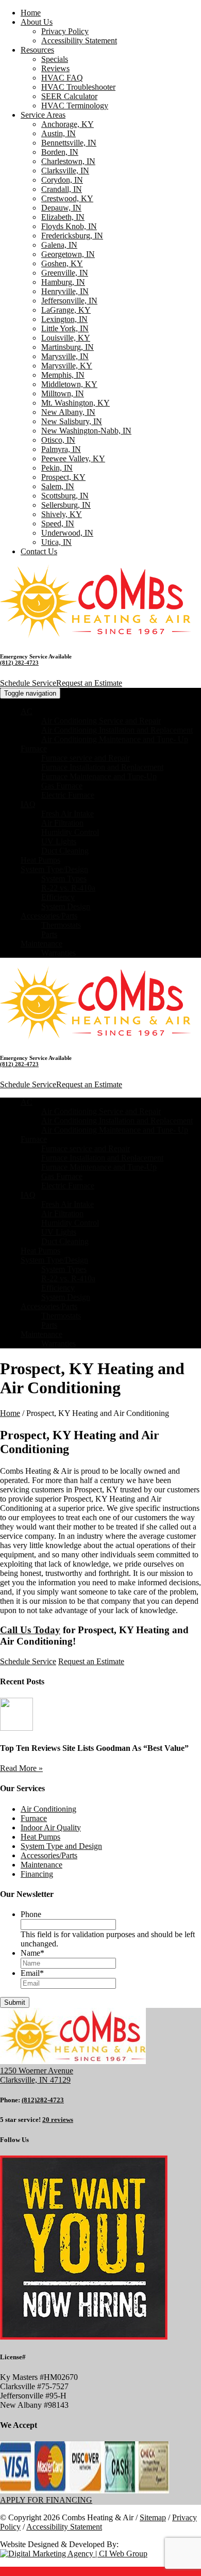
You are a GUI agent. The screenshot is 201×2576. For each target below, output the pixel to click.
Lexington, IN (64, 319)
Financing (37, 1874)
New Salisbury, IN (72, 421)
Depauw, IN (61, 208)
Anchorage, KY (68, 124)
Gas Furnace (62, 786)
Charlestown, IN (68, 161)
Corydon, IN (62, 180)
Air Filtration (62, 823)
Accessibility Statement (79, 41)
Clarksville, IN (65, 171)
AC (27, 711)
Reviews (55, 68)
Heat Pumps (40, 860)
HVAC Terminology (75, 106)
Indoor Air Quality (51, 1828)
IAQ (28, 804)
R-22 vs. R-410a (68, 888)
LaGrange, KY (66, 310)
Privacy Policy (65, 31)
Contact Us (39, 551)
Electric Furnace (68, 795)
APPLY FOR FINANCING (46, 2500)
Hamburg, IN (63, 282)
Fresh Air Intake (68, 814)
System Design (66, 906)
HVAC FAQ (62, 78)
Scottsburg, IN (65, 496)
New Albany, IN (68, 412)
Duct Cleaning (65, 851)
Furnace (34, 748)
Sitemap (153, 2517)
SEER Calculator (69, 96)
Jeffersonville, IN (69, 301)
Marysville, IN (65, 356)
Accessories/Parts (49, 916)
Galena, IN (59, 245)
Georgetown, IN (68, 254)
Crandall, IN (62, 189)
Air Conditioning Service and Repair (101, 721)
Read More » (21, 1768)
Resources (37, 50)
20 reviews (58, 2120)
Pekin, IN (57, 468)
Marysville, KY (67, 366)
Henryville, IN (65, 291)
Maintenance (41, 944)
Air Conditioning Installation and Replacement (117, 730)
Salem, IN (58, 486)
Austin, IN (58, 133)
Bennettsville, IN (69, 143)
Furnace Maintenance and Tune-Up (99, 776)
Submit (15, 2002)
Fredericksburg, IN (72, 236)
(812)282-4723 (43, 2100)
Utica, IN (56, 542)
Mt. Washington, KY (76, 403)
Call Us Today (30, 1630)
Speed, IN (58, 524)
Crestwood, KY (67, 198)
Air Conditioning (48, 1809)
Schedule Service (28, 683)
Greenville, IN (65, 273)
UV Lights (59, 841)
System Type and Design (61, 1846)
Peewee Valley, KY (73, 458)
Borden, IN (60, 152)
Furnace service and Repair (86, 758)
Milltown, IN (63, 393)
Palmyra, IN (61, 449)
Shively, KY (62, 514)
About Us (37, 22)
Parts (49, 934)
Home (31, 13)
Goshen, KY (62, 263)
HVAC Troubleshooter (78, 87)
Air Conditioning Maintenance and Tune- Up (115, 739)
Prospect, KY (63, 477)
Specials (55, 59)
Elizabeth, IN (63, 217)
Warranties (58, 953)
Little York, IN (65, 328)
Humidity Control (70, 832)
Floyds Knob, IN (69, 226)
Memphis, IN (63, 375)
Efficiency (58, 897)
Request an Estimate (89, 683)
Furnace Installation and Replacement (102, 767)
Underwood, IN (67, 533)
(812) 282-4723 (19, 663)
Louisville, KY (66, 338)
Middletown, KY (69, 384)
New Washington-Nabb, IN (86, 431)
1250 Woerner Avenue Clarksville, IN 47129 (37, 2075)
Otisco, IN (58, 440)
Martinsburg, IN (68, 347)
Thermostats (61, 925)
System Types (64, 879)
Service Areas (43, 115)
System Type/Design (54, 869)
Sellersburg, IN (66, 505)
